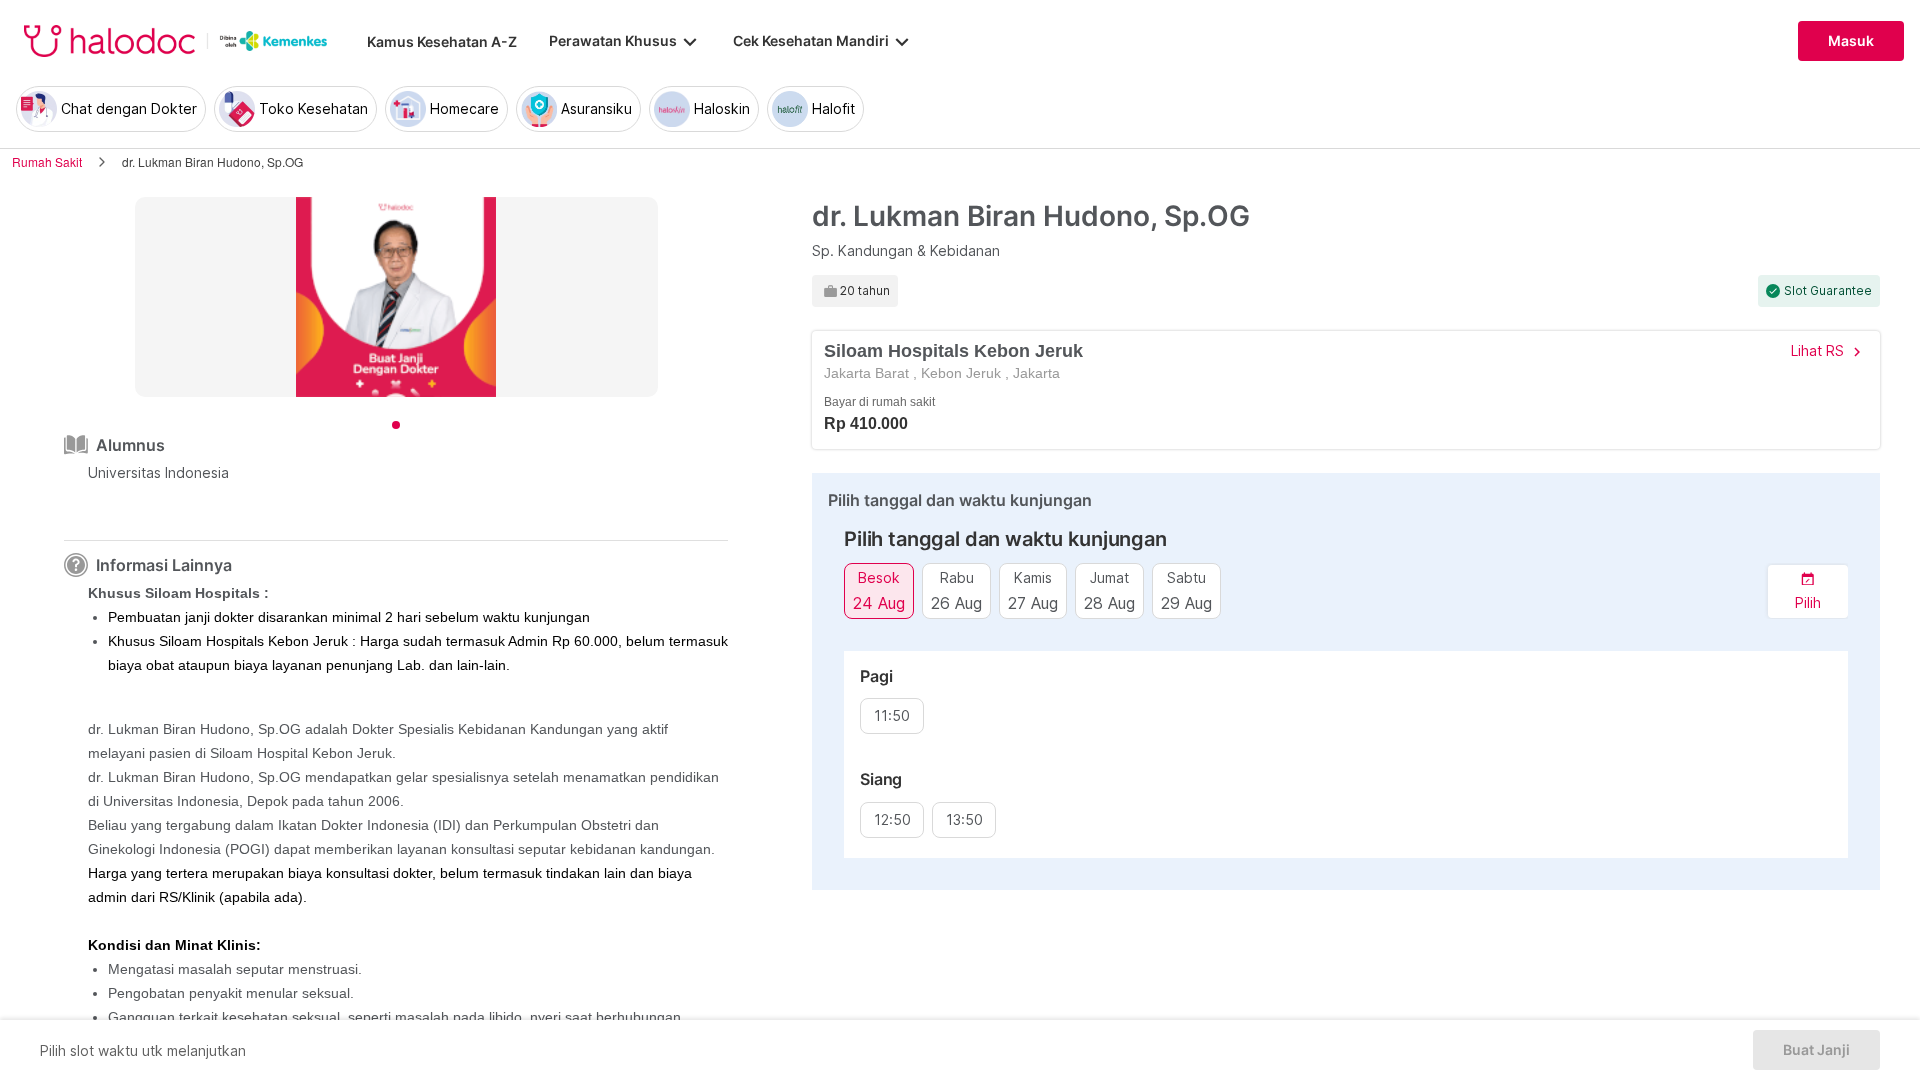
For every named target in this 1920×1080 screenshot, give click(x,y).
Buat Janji (1816, 1050)
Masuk (1851, 41)
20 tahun (865, 291)
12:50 (892, 820)
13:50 (964, 820)
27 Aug (1033, 602)
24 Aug (879, 602)
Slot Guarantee (1828, 291)
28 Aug (1109, 602)
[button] (1808, 591)
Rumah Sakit (47, 161)
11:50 (892, 716)
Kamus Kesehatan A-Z (442, 41)
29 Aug (1186, 602)
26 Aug (956, 602)
